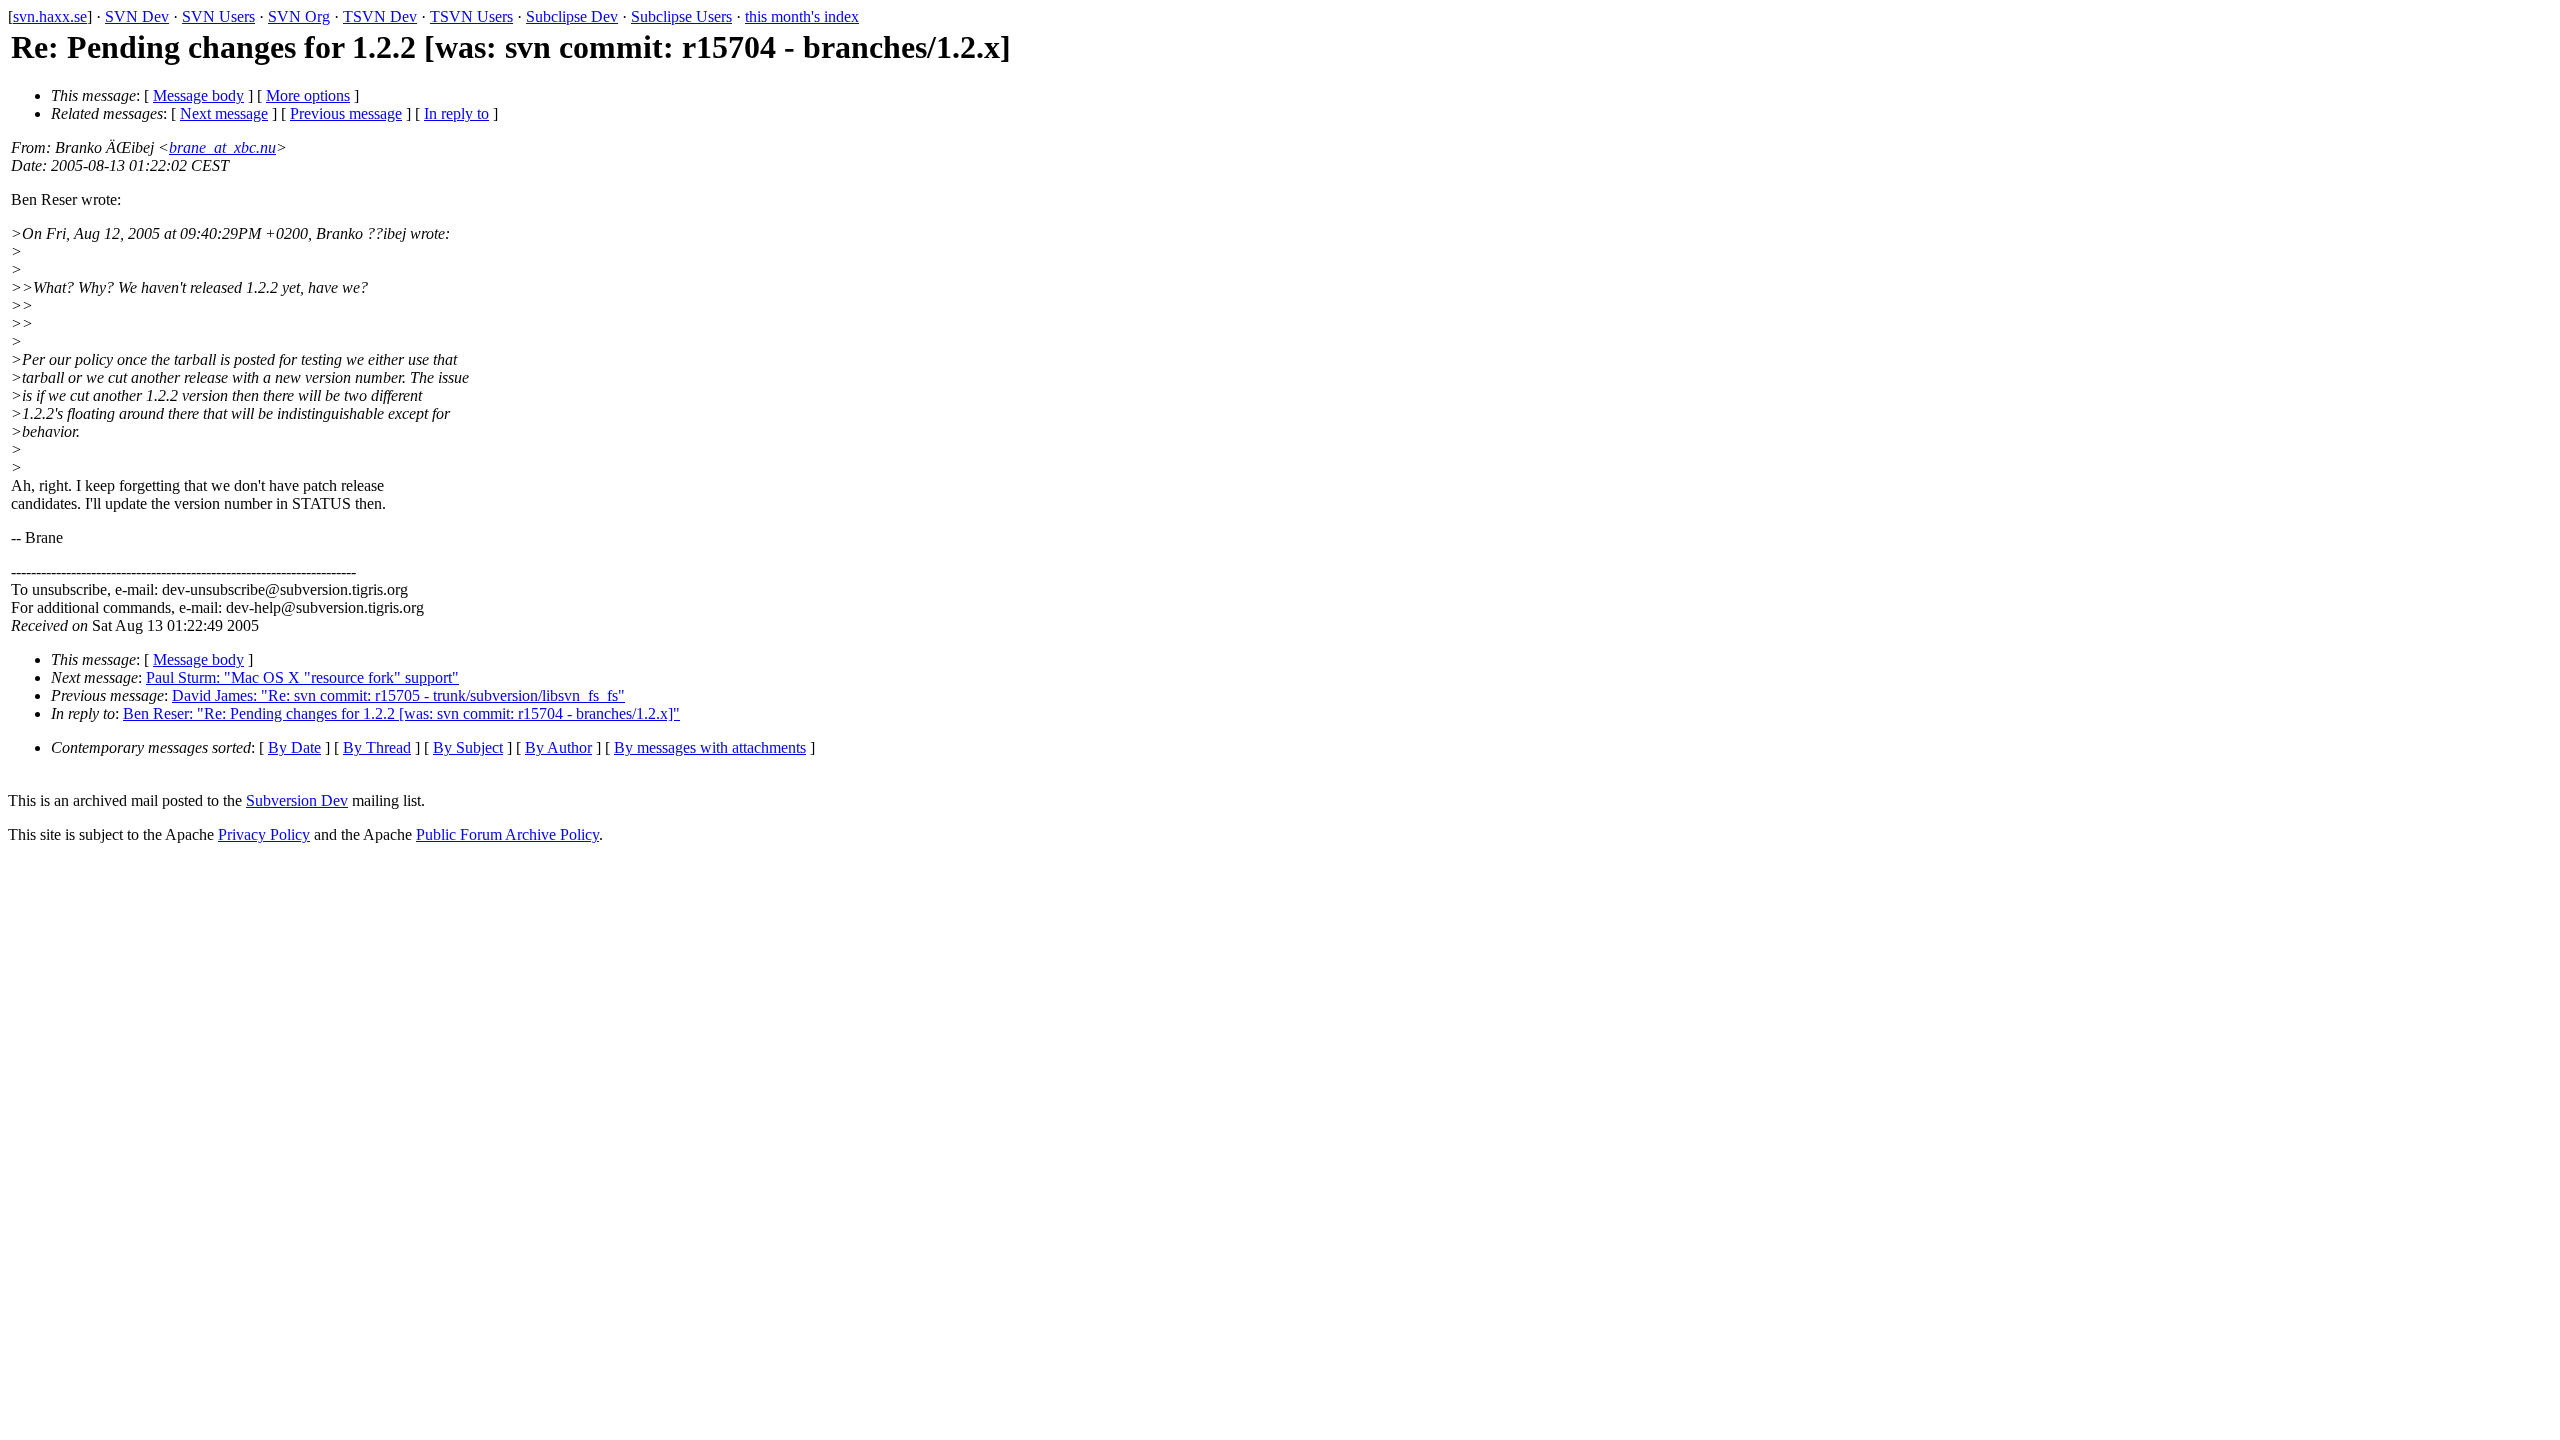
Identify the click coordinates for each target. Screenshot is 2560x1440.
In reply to (456, 113)
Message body (198, 95)
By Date (294, 747)
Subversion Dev (297, 800)
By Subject (468, 747)
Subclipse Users (681, 16)
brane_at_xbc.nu (222, 147)
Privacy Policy (264, 834)
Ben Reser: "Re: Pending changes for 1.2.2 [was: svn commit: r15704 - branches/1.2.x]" (401, 713)
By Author (558, 747)
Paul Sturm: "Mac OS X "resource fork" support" (302, 677)
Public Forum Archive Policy (507, 834)
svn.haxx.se (50, 16)
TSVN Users (471, 16)
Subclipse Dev (572, 16)
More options (308, 95)
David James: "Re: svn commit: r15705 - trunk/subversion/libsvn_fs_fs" (398, 695)
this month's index (802, 16)
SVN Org (299, 16)
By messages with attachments (710, 747)
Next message (224, 113)
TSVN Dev (380, 16)
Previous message (346, 113)
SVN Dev (137, 16)
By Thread (377, 747)
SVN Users (218, 16)
